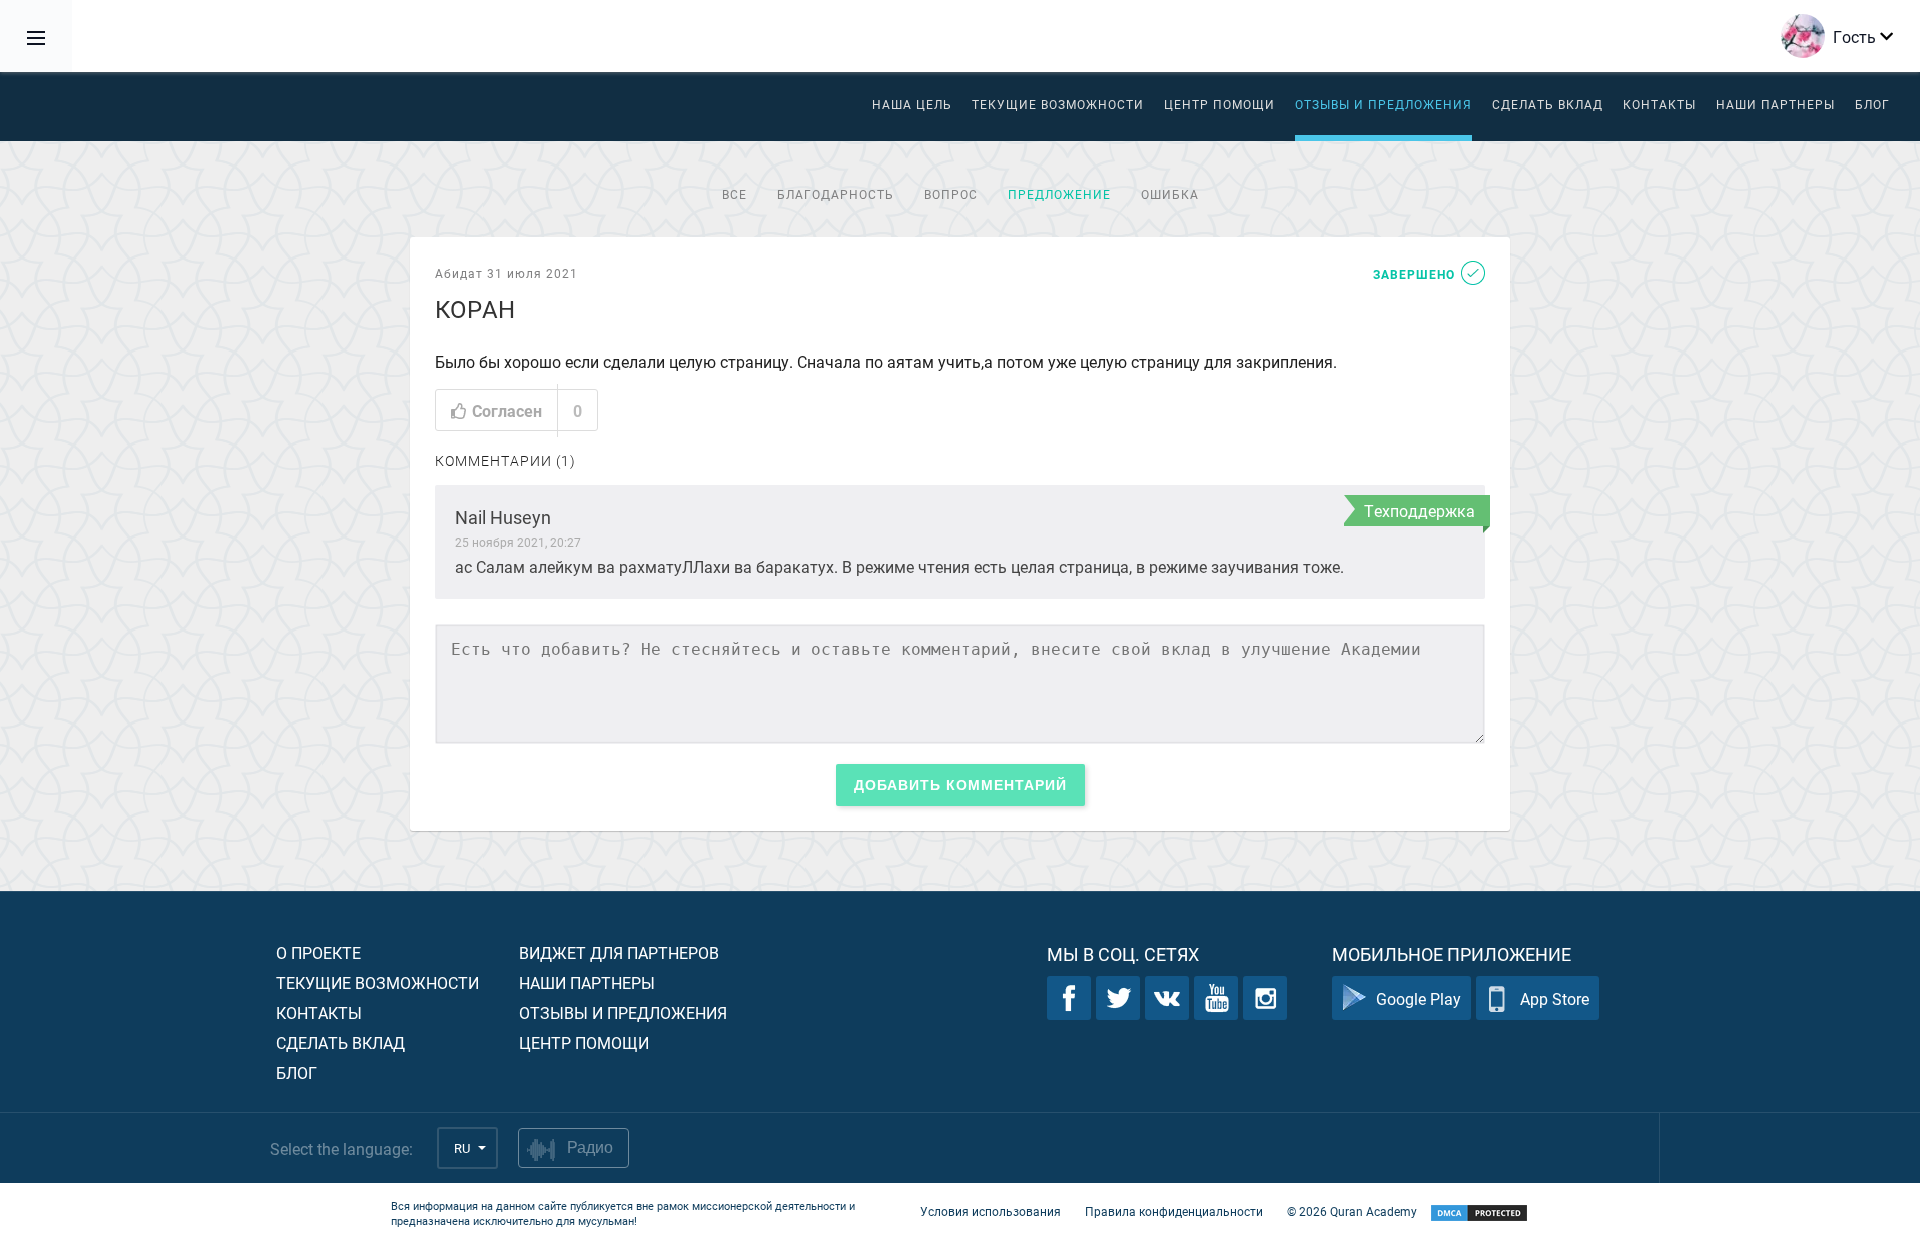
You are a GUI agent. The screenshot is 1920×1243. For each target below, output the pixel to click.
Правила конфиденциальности (1174, 1211)
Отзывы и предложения (1383, 104)
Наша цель (912, 104)
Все (734, 194)
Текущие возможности (1058, 104)
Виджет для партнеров (619, 952)
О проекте (318, 952)
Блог (1872, 104)
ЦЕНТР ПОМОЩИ (1219, 104)
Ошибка (1170, 194)
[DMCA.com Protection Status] (1479, 1213)
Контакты (1659, 104)
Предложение (1059, 194)
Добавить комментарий (960, 785)
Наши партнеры (1775, 104)
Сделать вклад (1547, 104)
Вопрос (951, 194)
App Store (1554, 998)
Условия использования (990, 1211)
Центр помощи (584, 1042)
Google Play (1418, 998)
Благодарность (835, 194)
